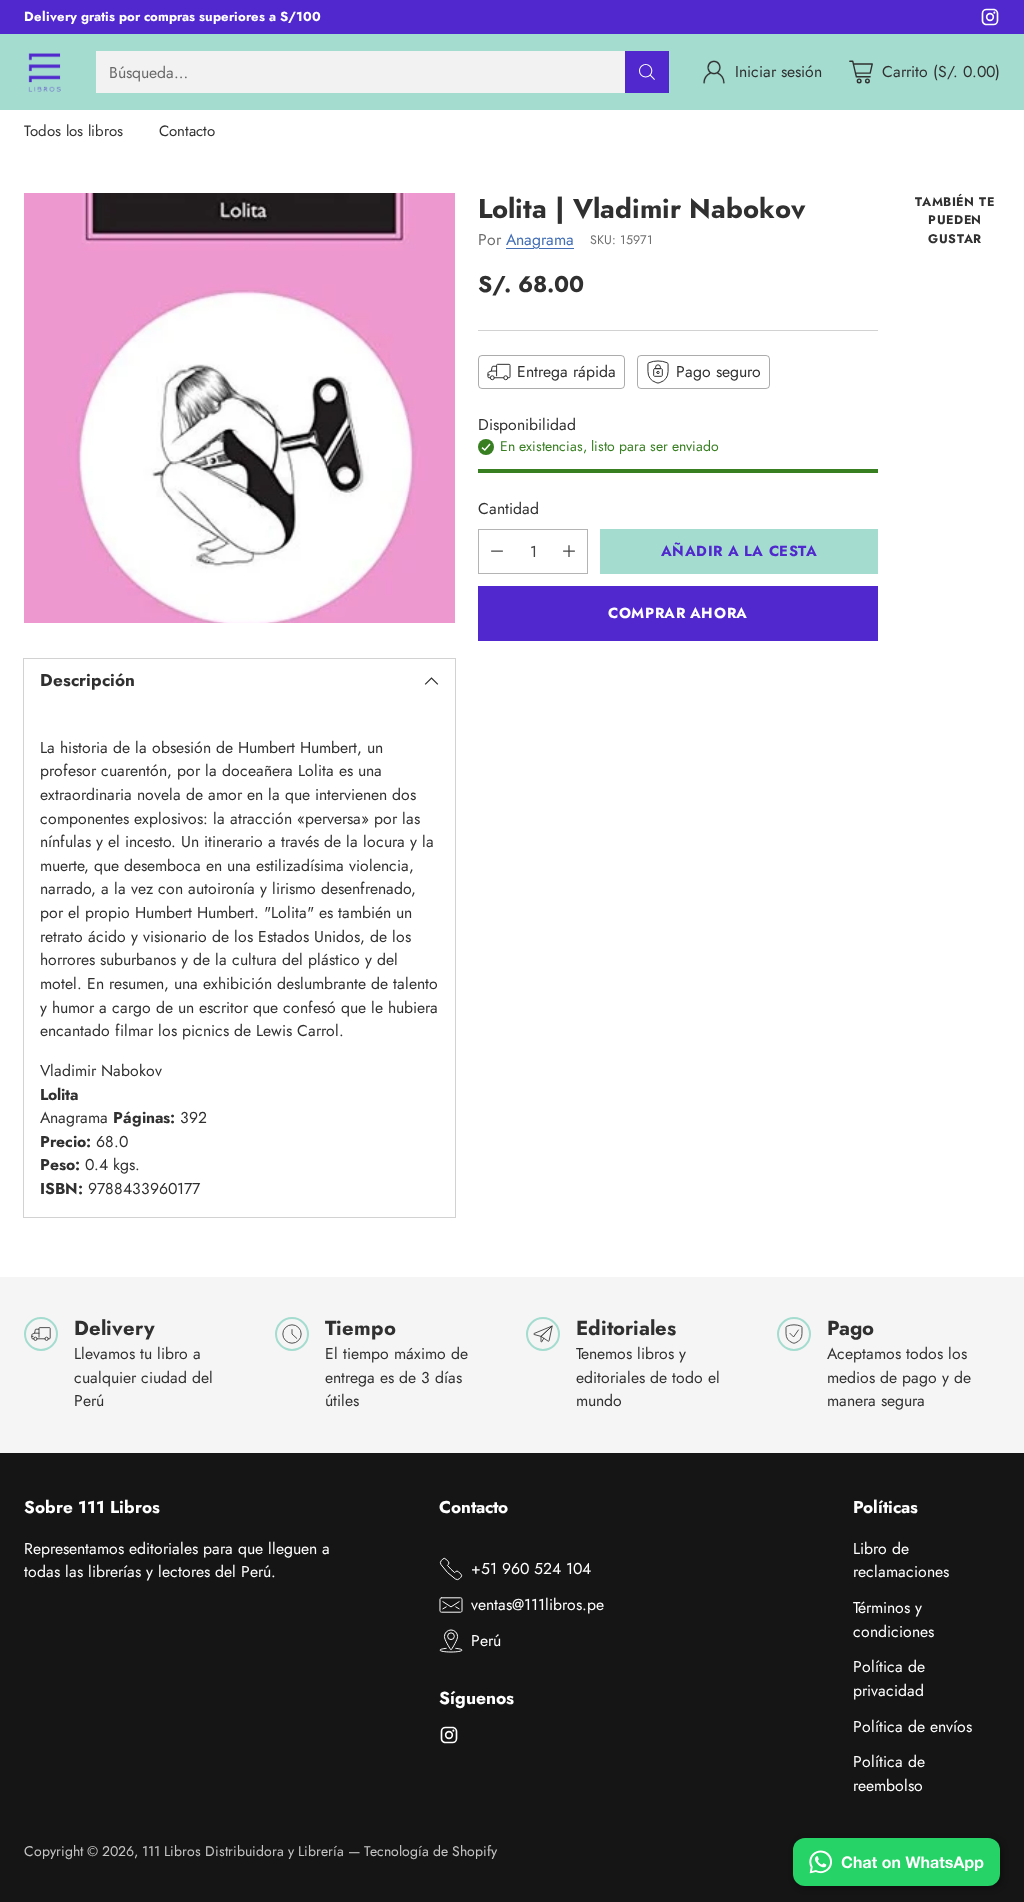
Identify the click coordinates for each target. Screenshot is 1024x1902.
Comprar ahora (678, 612)
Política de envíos (912, 1726)
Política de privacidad (889, 1678)
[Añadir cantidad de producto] (569, 551)
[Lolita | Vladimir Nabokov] (239, 408)
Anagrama (540, 239)
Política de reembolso (889, 1773)
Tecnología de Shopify (430, 1851)
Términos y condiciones (893, 1619)
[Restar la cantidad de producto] (497, 551)
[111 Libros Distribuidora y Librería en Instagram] (990, 20)
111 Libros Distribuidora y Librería (243, 1851)
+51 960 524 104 (531, 1568)
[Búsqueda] (647, 72)
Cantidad (508, 508)
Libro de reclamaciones (901, 1560)
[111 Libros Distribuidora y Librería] (44, 72)
